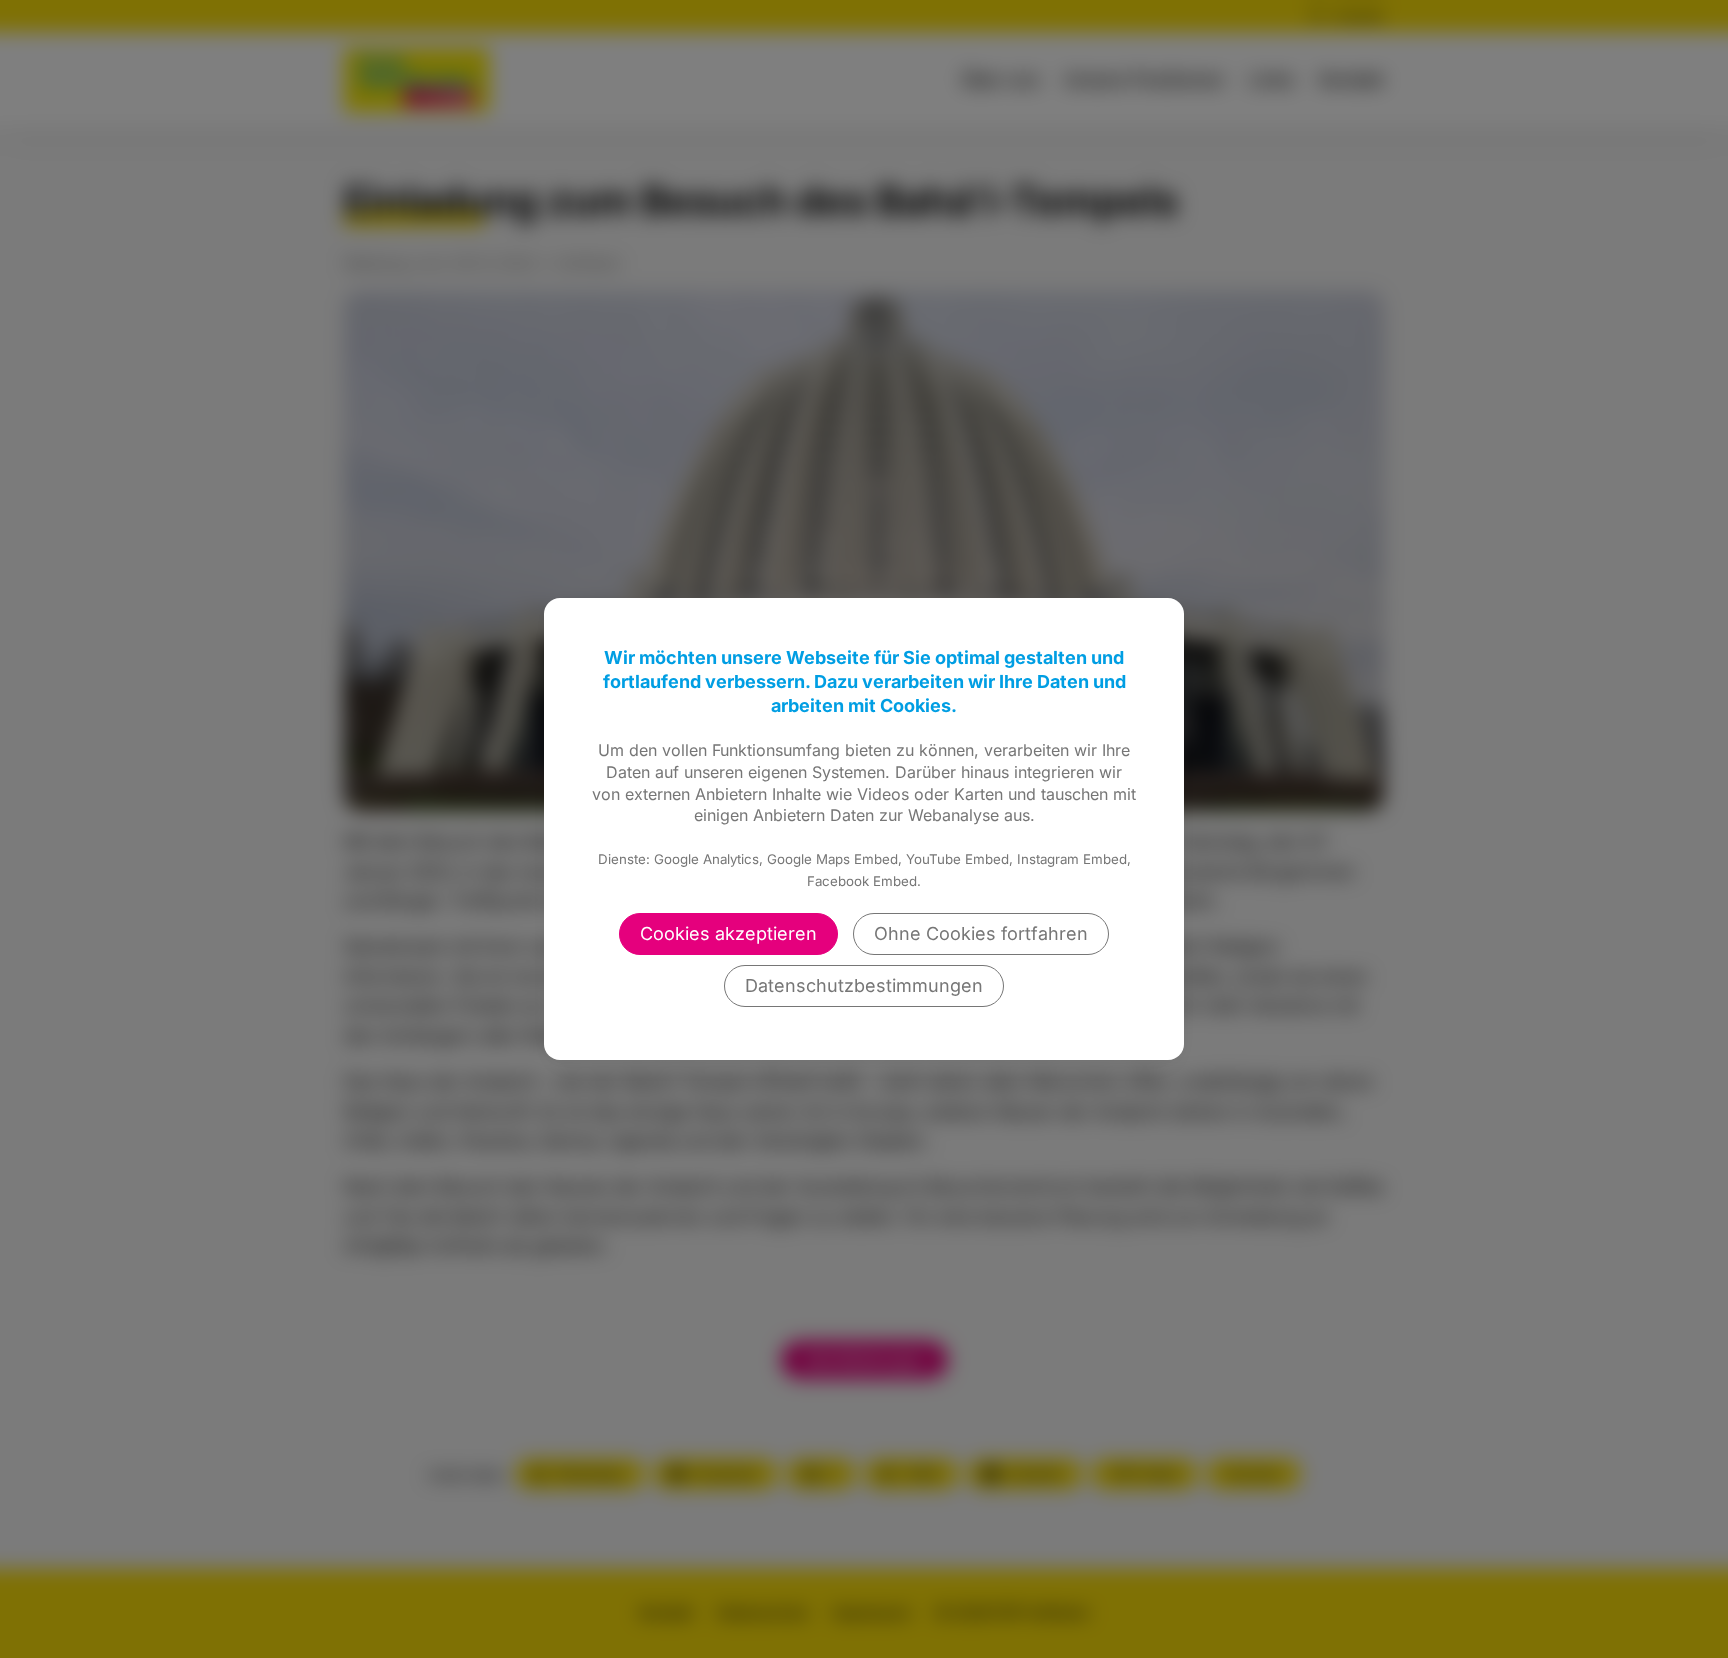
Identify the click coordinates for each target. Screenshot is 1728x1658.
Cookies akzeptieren (728, 933)
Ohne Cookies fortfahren (981, 933)
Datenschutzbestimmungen (864, 985)
